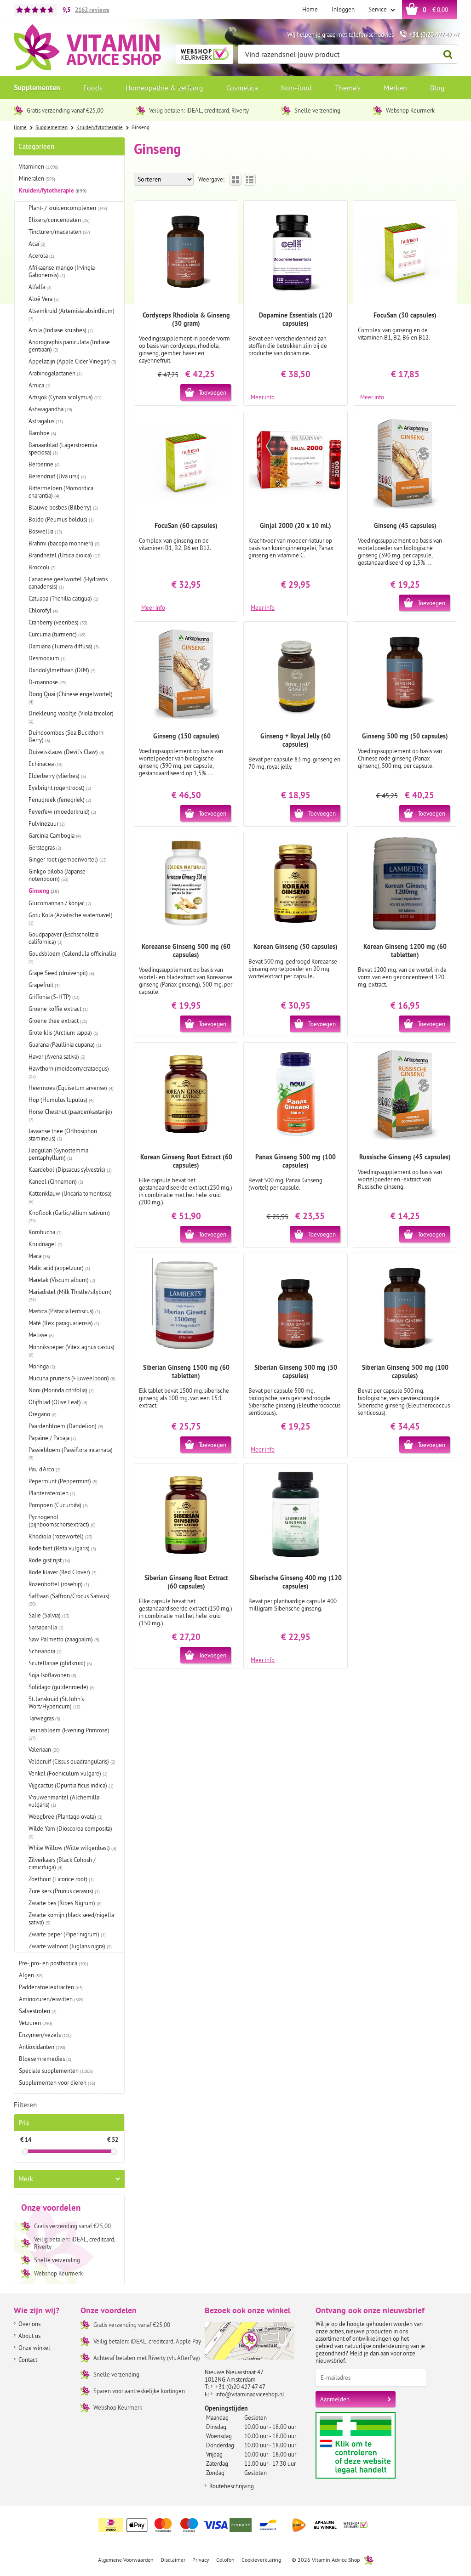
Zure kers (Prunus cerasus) (64, 1891)
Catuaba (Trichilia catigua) (63, 598)
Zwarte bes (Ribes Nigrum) (65, 1903)
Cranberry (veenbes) (58, 622)
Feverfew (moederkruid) (62, 811)
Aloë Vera (44, 299)
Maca (39, 1256)
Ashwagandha (50, 409)
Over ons (29, 2324)
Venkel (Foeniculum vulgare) (68, 1773)
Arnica (40, 385)
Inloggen (343, 9)
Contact (28, 2360)
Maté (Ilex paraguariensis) (64, 1323)
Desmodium (47, 658)
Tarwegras (44, 1718)
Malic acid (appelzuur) (59, 1268)
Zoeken (448, 54)
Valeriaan (44, 1749)
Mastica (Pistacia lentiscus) (64, 1311)
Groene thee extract (58, 1021)
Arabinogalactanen (55, 373)
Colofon (225, 2560)
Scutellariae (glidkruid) (60, 1663)
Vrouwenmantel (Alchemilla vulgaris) (64, 1801)
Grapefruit (44, 985)
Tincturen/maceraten (59, 232)
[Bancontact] (268, 2525)
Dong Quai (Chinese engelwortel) (71, 698)
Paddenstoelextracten (51, 1987)
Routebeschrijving (232, 2486)
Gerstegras (45, 847)
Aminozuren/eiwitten (51, 1999)
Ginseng (44, 891)
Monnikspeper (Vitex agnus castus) (72, 1350)
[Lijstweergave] (250, 180)
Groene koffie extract (58, 1009)
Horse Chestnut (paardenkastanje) (70, 1115)
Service (378, 9)
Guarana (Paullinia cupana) (65, 1044)
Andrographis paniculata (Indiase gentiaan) (69, 346)
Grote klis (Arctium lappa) (63, 1033)
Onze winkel (34, 2348)
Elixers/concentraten (59, 220)
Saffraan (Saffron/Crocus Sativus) (69, 1600)
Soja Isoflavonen (52, 1675)
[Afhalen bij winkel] (325, 2525)
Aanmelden (335, 2399)
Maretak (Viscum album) (62, 1280)
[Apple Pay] (137, 2525)
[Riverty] (242, 2525)
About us (29, 2336)
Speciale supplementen (56, 2071)
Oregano (43, 1414)
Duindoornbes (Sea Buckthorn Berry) (66, 736)
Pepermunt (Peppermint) (63, 1481)
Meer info (263, 397)
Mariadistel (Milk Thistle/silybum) (70, 1295)
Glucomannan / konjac (60, 903)
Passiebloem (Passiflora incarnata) (71, 1453)
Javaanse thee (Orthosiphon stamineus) (63, 1135)
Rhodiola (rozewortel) (60, 1536)
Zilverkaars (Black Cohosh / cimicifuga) (62, 1863)
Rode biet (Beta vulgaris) (62, 1548)
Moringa (42, 1366)
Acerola (41, 255)
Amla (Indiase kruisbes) (61, 330)
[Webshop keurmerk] (356, 2525)
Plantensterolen (52, 1493)
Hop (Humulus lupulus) (61, 1100)
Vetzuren (35, 2023)
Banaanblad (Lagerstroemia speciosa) (63, 448)
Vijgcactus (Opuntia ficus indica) (71, 1785)
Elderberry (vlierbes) (57, 776)
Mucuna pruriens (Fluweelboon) (72, 1378)
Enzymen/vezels (45, 2035)
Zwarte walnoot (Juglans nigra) (70, 1946)
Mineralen (37, 178)
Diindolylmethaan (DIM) (62, 670)
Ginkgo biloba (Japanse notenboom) (57, 875)
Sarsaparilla (46, 1627)
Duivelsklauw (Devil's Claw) (66, 752)
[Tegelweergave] (235, 180)
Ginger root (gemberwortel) (68, 859)
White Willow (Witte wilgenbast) (72, 1848)
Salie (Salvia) (49, 1615)
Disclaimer (173, 2560)
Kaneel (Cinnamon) (56, 1181)
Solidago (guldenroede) (62, 1687)
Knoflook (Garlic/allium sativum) (69, 1216)
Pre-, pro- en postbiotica (54, 1963)
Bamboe (42, 433)
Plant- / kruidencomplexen (68, 208)
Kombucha (45, 1232)
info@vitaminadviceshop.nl (250, 2394)
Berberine (44, 464)
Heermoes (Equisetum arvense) (71, 1088)
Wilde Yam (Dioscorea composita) (70, 1832)
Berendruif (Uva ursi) (57, 476)
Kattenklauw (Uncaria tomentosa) (70, 1197)
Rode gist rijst (49, 1560)
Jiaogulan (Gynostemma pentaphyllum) (58, 1154)
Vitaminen (39, 166)
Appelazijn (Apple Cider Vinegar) (72, 361)
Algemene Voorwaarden (126, 2560)
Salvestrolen (38, 2011)
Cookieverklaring (261, 2560)
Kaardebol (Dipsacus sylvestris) (70, 1169)
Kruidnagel (46, 1244)
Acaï (37, 244)
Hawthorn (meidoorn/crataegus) (69, 1072)
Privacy (201, 2560)
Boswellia (45, 531)
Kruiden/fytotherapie (53, 190)
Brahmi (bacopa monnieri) (64, 543)
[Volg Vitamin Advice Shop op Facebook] (430, 2519)
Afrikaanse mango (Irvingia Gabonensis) (62, 271)
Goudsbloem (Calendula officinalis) (72, 957)
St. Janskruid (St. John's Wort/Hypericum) (56, 1702)
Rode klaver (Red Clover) (63, 1572)
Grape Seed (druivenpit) (61, 973)
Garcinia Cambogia (55, 835)
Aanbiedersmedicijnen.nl (373, 2445)
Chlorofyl (43, 610)
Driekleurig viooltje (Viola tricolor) (71, 717)
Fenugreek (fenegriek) (60, 800)
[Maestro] (190, 2525)
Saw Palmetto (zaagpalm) (64, 1639)
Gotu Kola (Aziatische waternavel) (71, 919)
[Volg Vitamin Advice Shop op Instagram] (449, 2519)
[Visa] (216, 2525)
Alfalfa (40, 287)
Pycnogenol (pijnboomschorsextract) (62, 1521)
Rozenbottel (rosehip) (59, 1584)
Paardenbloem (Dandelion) (66, 1426)
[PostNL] (299, 2525)
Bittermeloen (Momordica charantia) (61, 492)
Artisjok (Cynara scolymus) (65, 397)
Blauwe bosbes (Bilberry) (63, 507)
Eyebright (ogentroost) (60, 788)
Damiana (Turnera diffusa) (64, 646)
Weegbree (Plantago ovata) (66, 1816)
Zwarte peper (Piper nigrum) (67, 1934)
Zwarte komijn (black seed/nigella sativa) (71, 1918)
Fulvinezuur (47, 823)
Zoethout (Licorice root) (61, 1879)
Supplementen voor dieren (57, 2082)
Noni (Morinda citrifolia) (61, 1390)
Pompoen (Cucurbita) (58, 1505)
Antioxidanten (42, 2047)
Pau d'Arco (45, 1469)
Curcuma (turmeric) (57, 634)
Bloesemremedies (45, 2059)
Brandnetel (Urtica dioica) (65, 555)
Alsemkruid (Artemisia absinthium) (72, 314)
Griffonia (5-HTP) (54, 997)
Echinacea (46, 764)
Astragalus (46, 421)
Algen (31, 1975)
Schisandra (45, 1651)
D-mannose (48, 682)
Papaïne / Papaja (52, 1438)
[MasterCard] (163, 2525)
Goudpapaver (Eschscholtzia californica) (63, 938)
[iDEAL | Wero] (111, 2525)
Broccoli (42, 567)
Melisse (41, 1335)
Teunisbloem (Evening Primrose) (69, 1734)
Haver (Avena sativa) (57, 1056)
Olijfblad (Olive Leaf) (58, 1402)
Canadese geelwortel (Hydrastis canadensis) (68, 583)
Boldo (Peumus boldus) (61, 519)
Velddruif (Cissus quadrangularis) (72, 1761)
